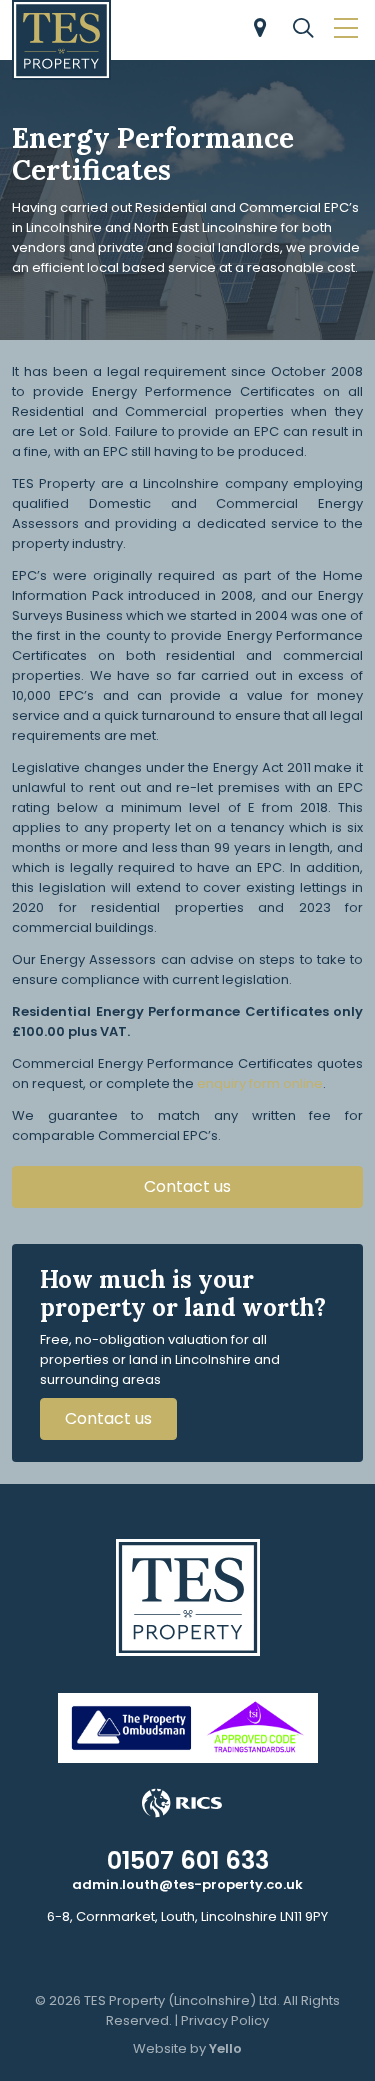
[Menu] (343, 30)
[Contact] (257, 30)
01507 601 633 (188, 1860)
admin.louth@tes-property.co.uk (187, 1884)
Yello (225, 2048)
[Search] (300, 30)
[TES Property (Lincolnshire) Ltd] (61, 40)
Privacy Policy (225, 2020)
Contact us (187, 1186)
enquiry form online (260, 1083)
